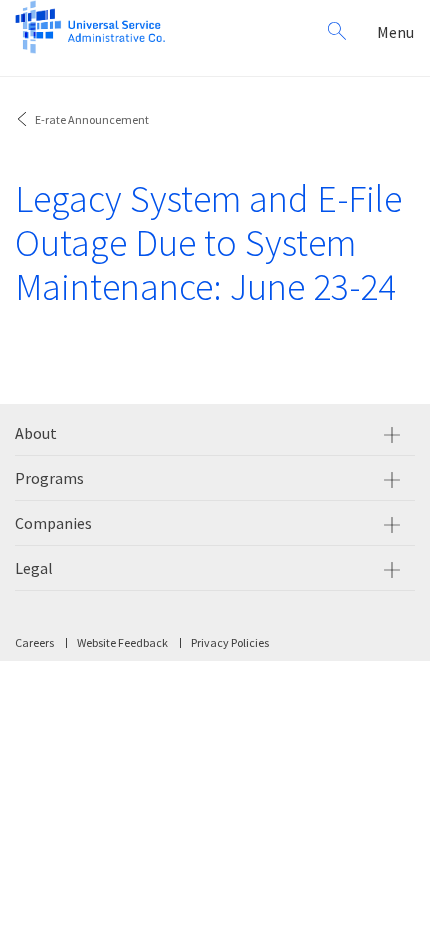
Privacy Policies (230, 642)
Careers (34, 642)
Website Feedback (122, 642)
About (36, 433)
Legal (34, 568)
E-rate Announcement (92, 119)
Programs (49, 478)
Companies (53, 523)
